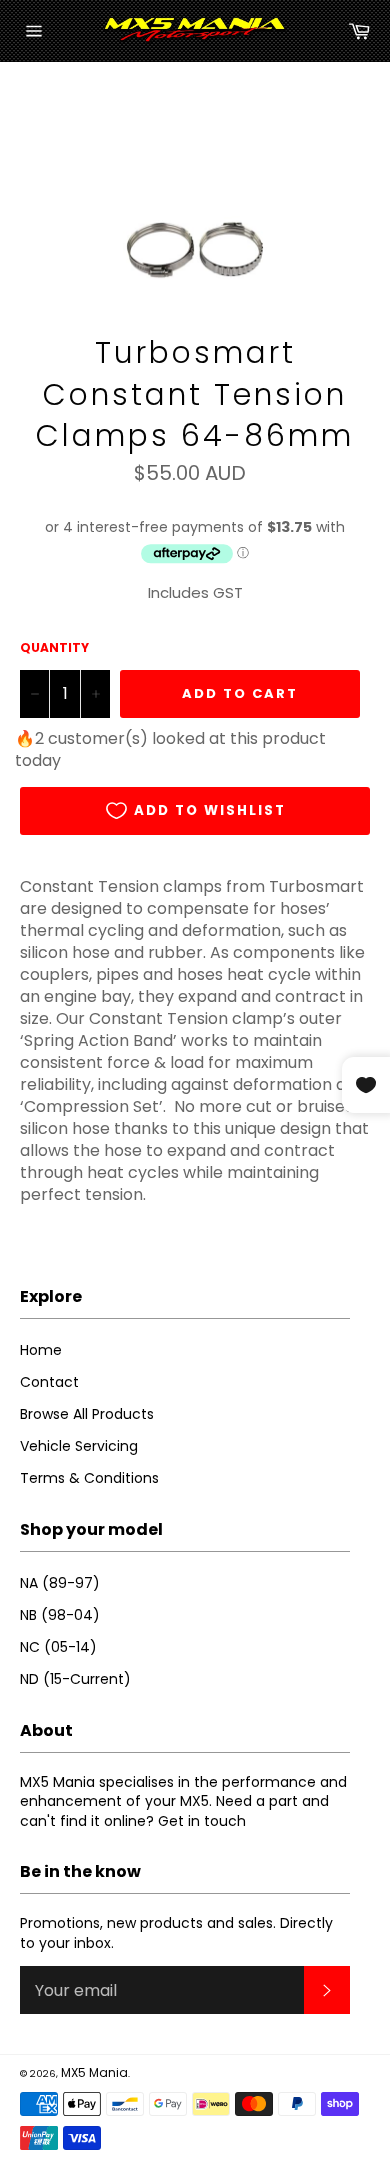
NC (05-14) (58, 1647)
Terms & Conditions (89, 1478)
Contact (49, 1382)
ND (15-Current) (75, 1679)
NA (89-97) (60, 1583)
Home (41, 1350)
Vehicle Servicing (79, 1446)
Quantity (54, 648)
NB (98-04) (60, 1615)
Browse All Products (87, 1414)
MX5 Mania (94, 2072)
